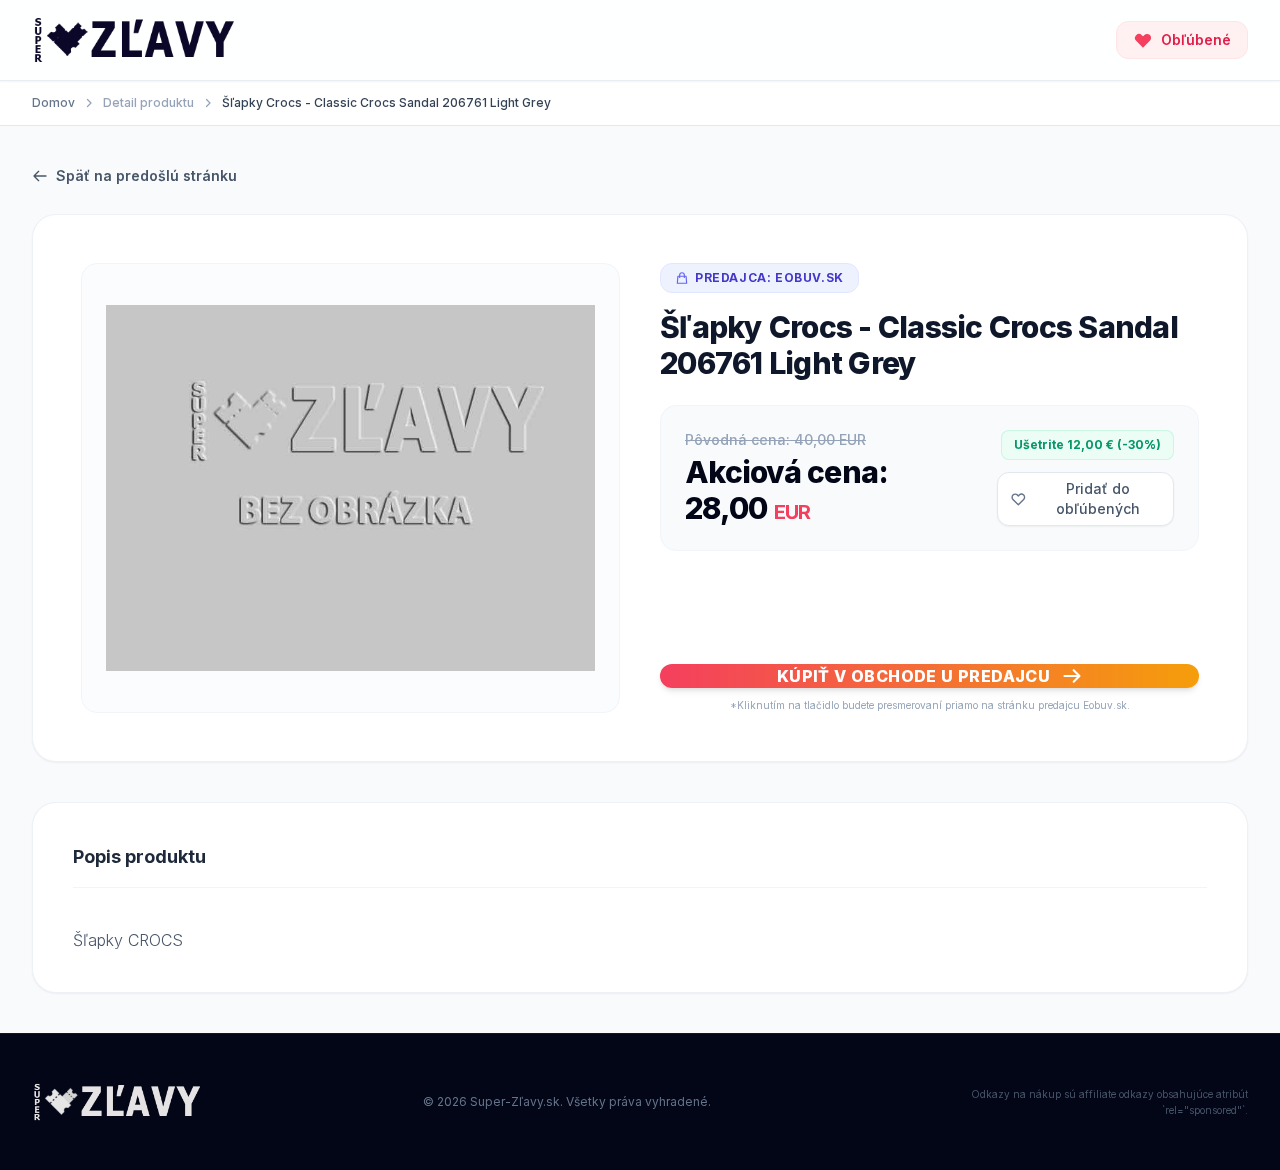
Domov (53, 102)
